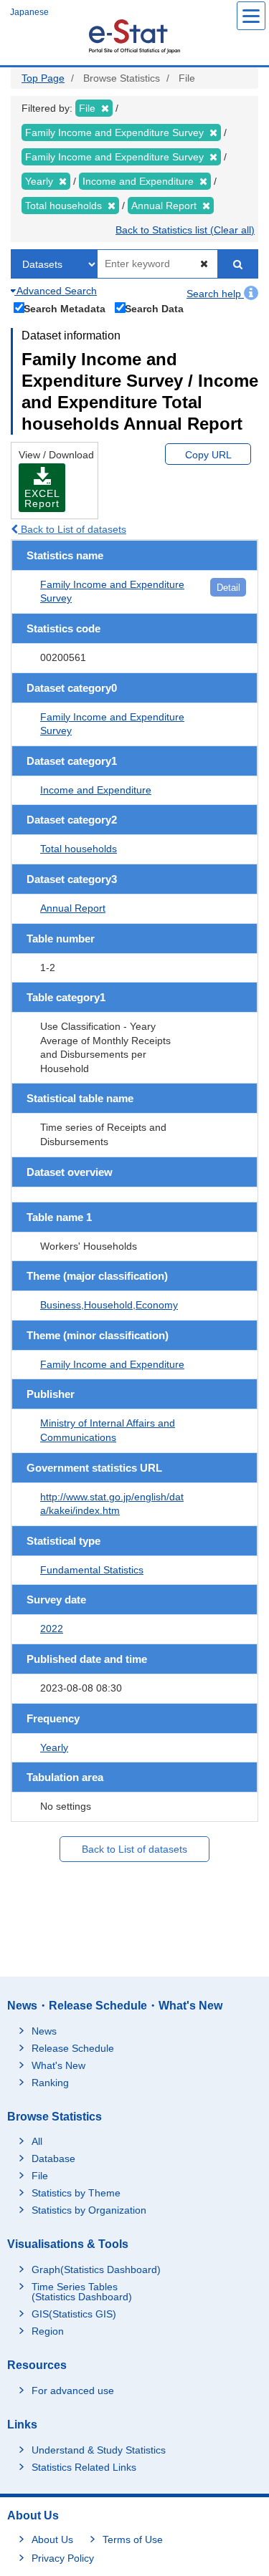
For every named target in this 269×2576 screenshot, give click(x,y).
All (37, 2141)
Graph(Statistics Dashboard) (96, 2269)
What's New (58, 2065)
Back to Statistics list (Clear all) (185, 230)
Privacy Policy (63, 2558)
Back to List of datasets (72, 529)
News (44, 2031)
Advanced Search (56, 291)
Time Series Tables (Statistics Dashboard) (82, 2292)
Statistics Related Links (84, 2467)
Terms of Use (133, 2539)
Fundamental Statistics (92, 1570)
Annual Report (73, 908)
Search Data (154, 308)
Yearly (54, 1747)
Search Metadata (65, 308)
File (40, 2176)
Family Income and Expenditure (112, 1364)
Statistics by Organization (89, 2210)
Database (53, 2158)
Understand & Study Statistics (99, 2450)
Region (48, 2331)
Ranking (50, 2083)
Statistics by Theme (76, 2193)
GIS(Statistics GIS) (74, 2314)
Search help (215, 294)
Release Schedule (73, 2048)
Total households (79, 849)
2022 (52, 1629)
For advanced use (73, 2391)
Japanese (29, 12)
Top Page (43, 78)
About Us (52, 2539)
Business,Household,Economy (109, 1305)
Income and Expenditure (96, 790)
